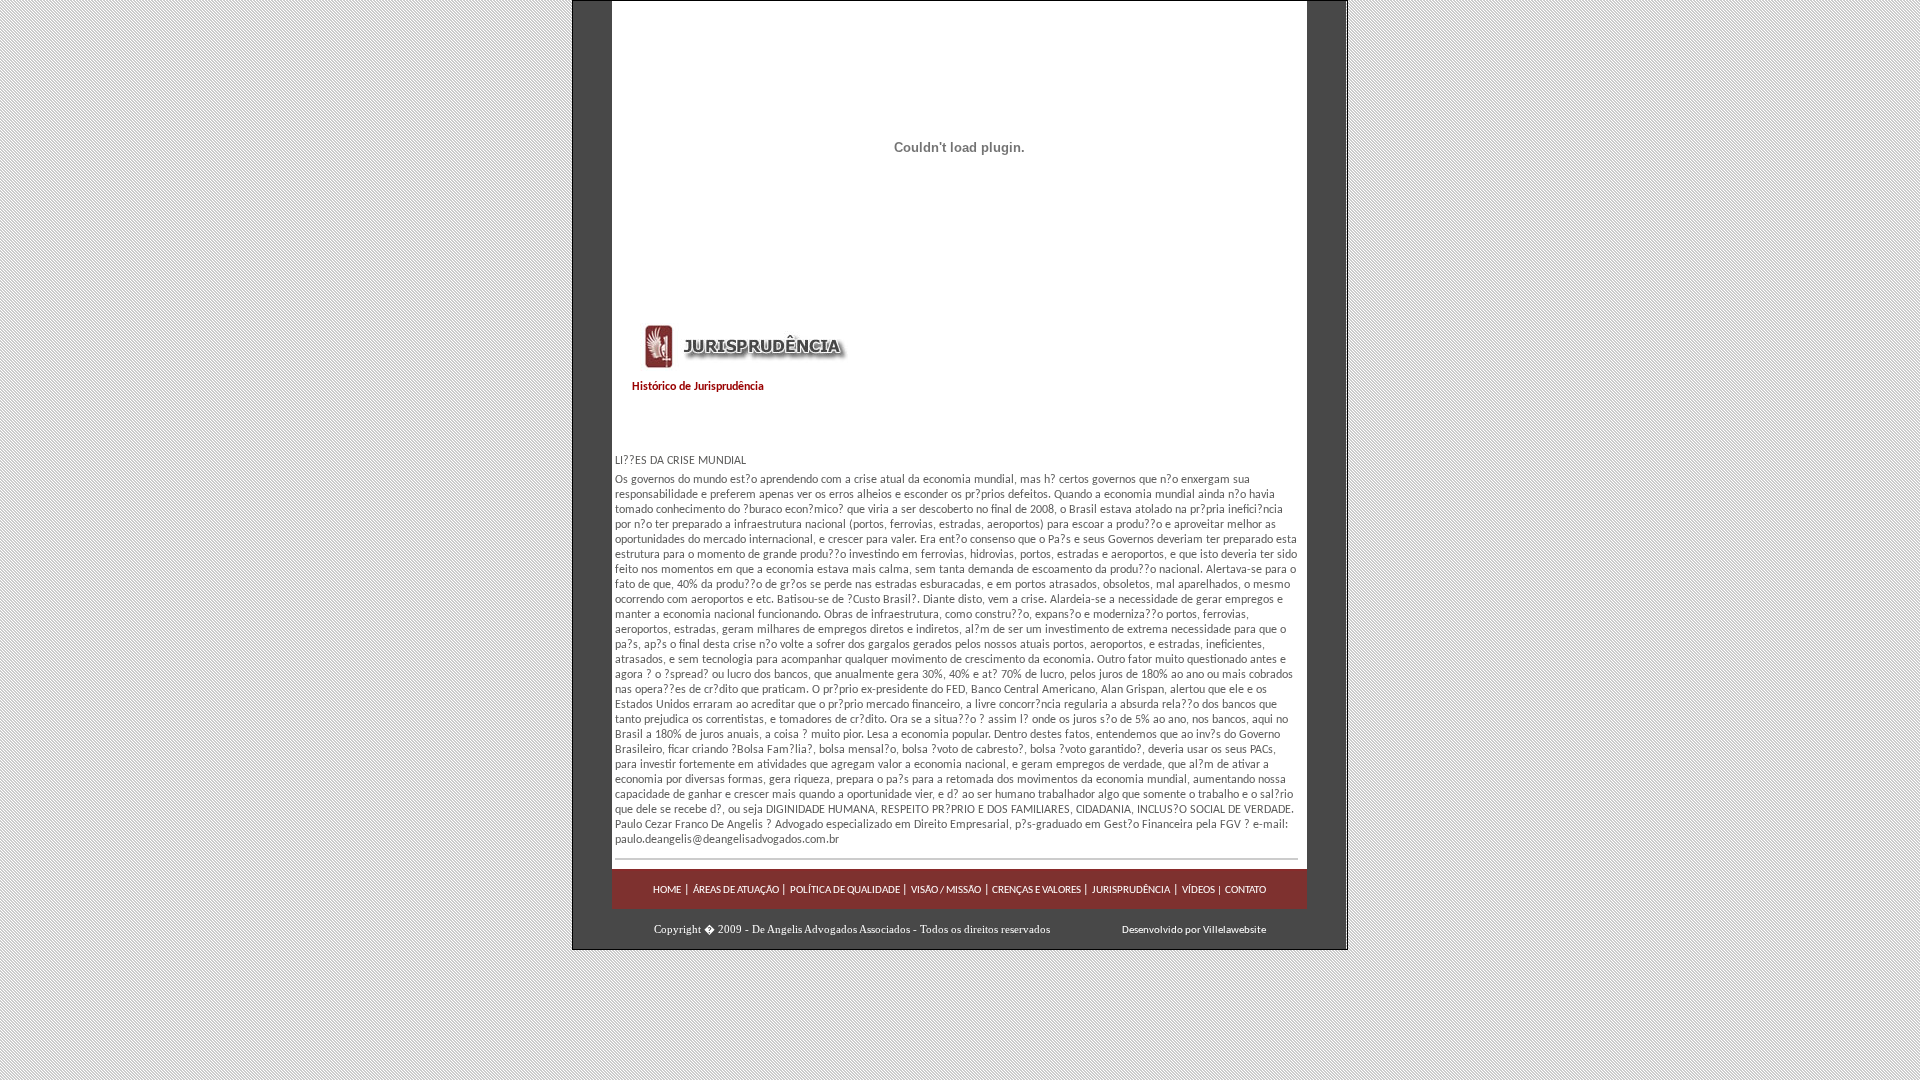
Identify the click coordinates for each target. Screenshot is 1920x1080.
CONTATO (1245, 890)
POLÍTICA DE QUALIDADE (846, 890)
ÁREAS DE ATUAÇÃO (737, 890)
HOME (667, 890)
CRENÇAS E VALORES (1035, 890)
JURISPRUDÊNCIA (1131, 890)
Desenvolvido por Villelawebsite (1194, 930)
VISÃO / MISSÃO (946, 890)
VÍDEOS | (1202, 890)
